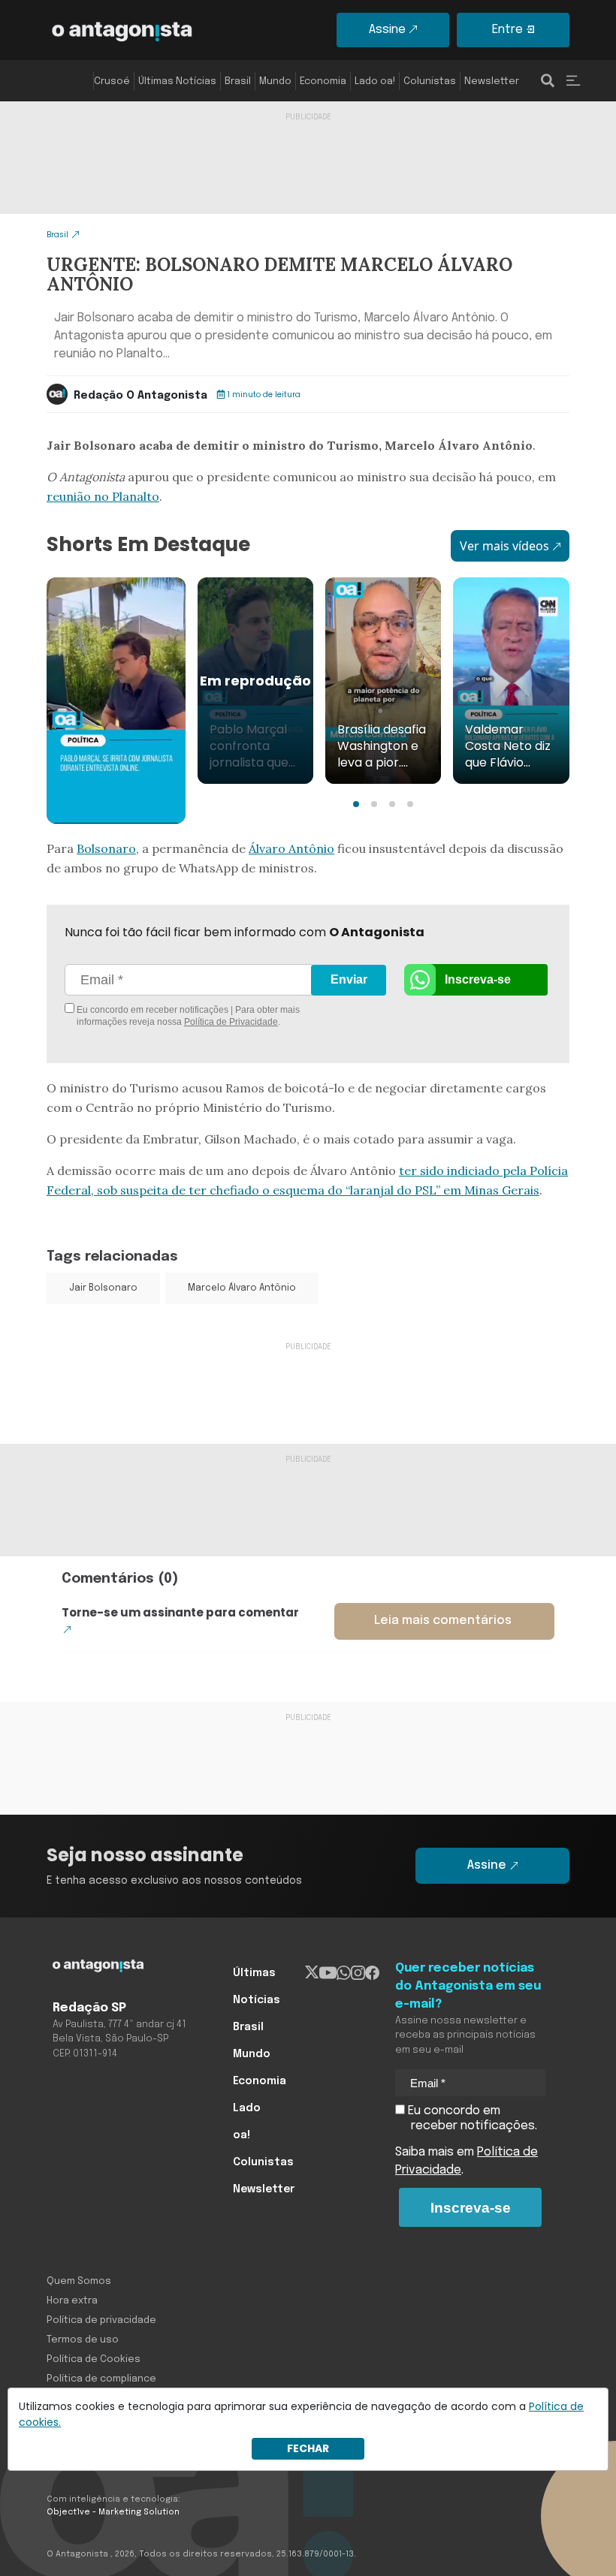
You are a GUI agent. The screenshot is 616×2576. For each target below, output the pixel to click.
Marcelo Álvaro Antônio (242, 1288)
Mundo (275, 81)
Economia (323, 81)
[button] (356, 804)
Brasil (238, 81)
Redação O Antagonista (140, 396)
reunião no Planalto (103, 496)
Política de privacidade (101, 2320)
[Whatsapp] (344, 1973)
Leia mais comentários (443, 1621)
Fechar (308, 2448)
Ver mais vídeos (504, 546)
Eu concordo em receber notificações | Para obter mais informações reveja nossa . (187, 1016)
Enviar (349, 979)
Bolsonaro (106, 848)
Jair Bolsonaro (103, 1288)
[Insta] (358, 1973)
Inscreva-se (478, 979)
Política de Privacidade (231, 1022)
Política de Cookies (94, 2359)
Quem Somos (79, 2281)
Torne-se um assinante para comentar (180, 1612)
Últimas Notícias (177, 81)
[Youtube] (328, 1973)
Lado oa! (375, 81)
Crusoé (112, 81)
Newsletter (492, 81)
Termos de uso (83, 2340)
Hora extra (72, 2301)
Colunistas (430, 81)
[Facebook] (372, 1973)
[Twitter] (312, 1973)
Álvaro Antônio (291, 848)
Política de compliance (101, 2379)
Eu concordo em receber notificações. (471, 2118)
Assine (387, 30)
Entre (507, 30)
